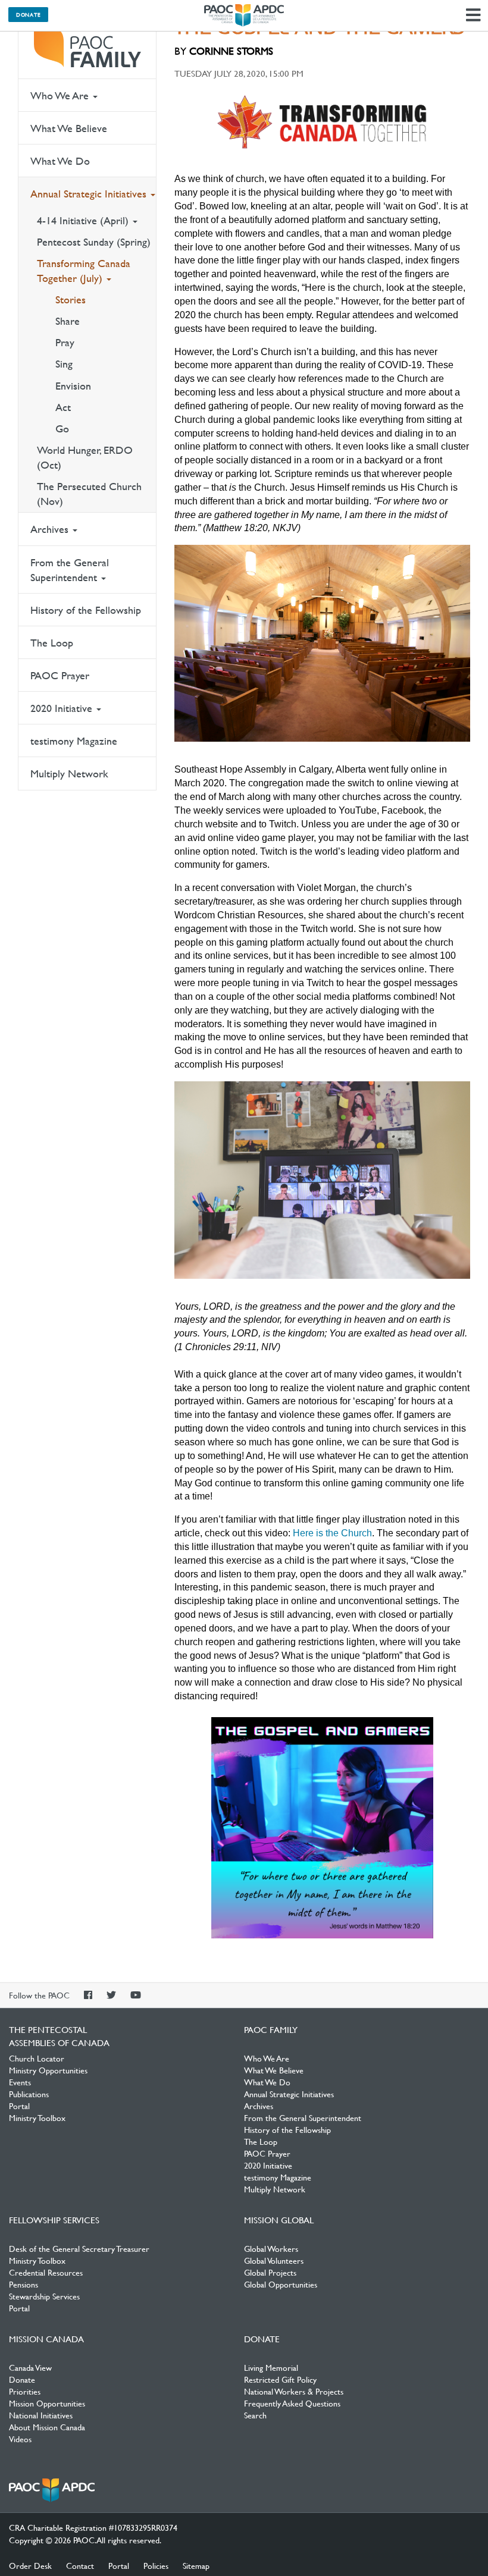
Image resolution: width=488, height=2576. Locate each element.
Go (62, 429)
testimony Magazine (74, 741)
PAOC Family (87, 48)
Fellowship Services (54, 2220)
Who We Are (61, 95)
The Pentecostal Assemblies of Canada (244, 15)
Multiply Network (69, 774)
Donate (28, 14)
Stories (71, 299)
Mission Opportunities (47, 2403)
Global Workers (271, 2248)
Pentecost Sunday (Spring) (94, 242)
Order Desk (30, 2565)
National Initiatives (41, 2415)
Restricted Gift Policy (280, 2379)
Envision (73, 386)
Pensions (24, 2284)
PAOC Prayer (60, 675)
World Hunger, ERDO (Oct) (85, 457)
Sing (64, 364)
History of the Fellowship (86, 610)
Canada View (30, 2367)
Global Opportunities (281, 2284)
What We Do (60, 161)
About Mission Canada (47, 2427)
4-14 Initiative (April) (84, 220)
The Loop (52, 643)
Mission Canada (46, 2339)
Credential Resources (46, 2272)
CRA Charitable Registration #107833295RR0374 (93, 2527)
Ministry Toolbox (37, 2117)
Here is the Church (332, 1533)
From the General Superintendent (70, 570)
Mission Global (279, 2220)
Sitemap (196, 2565)
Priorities (25, 2391)
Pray (65, 342)
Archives (51, 529)
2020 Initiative (63, 708)
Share (68, 321)
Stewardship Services (44, 2296)
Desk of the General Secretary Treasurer (79, 2248)
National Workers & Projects (294, 2391)
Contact (80, 2565)
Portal (19, 2106)
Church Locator (37, 2058)
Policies (156, 2565)
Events (20, 2082)
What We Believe (69, 128)
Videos (20, 2439)
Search (255, 2415)
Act (63, 407)
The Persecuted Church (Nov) (89, 494)
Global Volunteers (274, 2260)
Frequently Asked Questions (292, 2403)
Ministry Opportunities (48, 2070)
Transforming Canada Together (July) (84, 271)
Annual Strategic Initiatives (90, 194)
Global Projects (270, 2272)
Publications (29, 2094)
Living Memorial (271, 2367)
